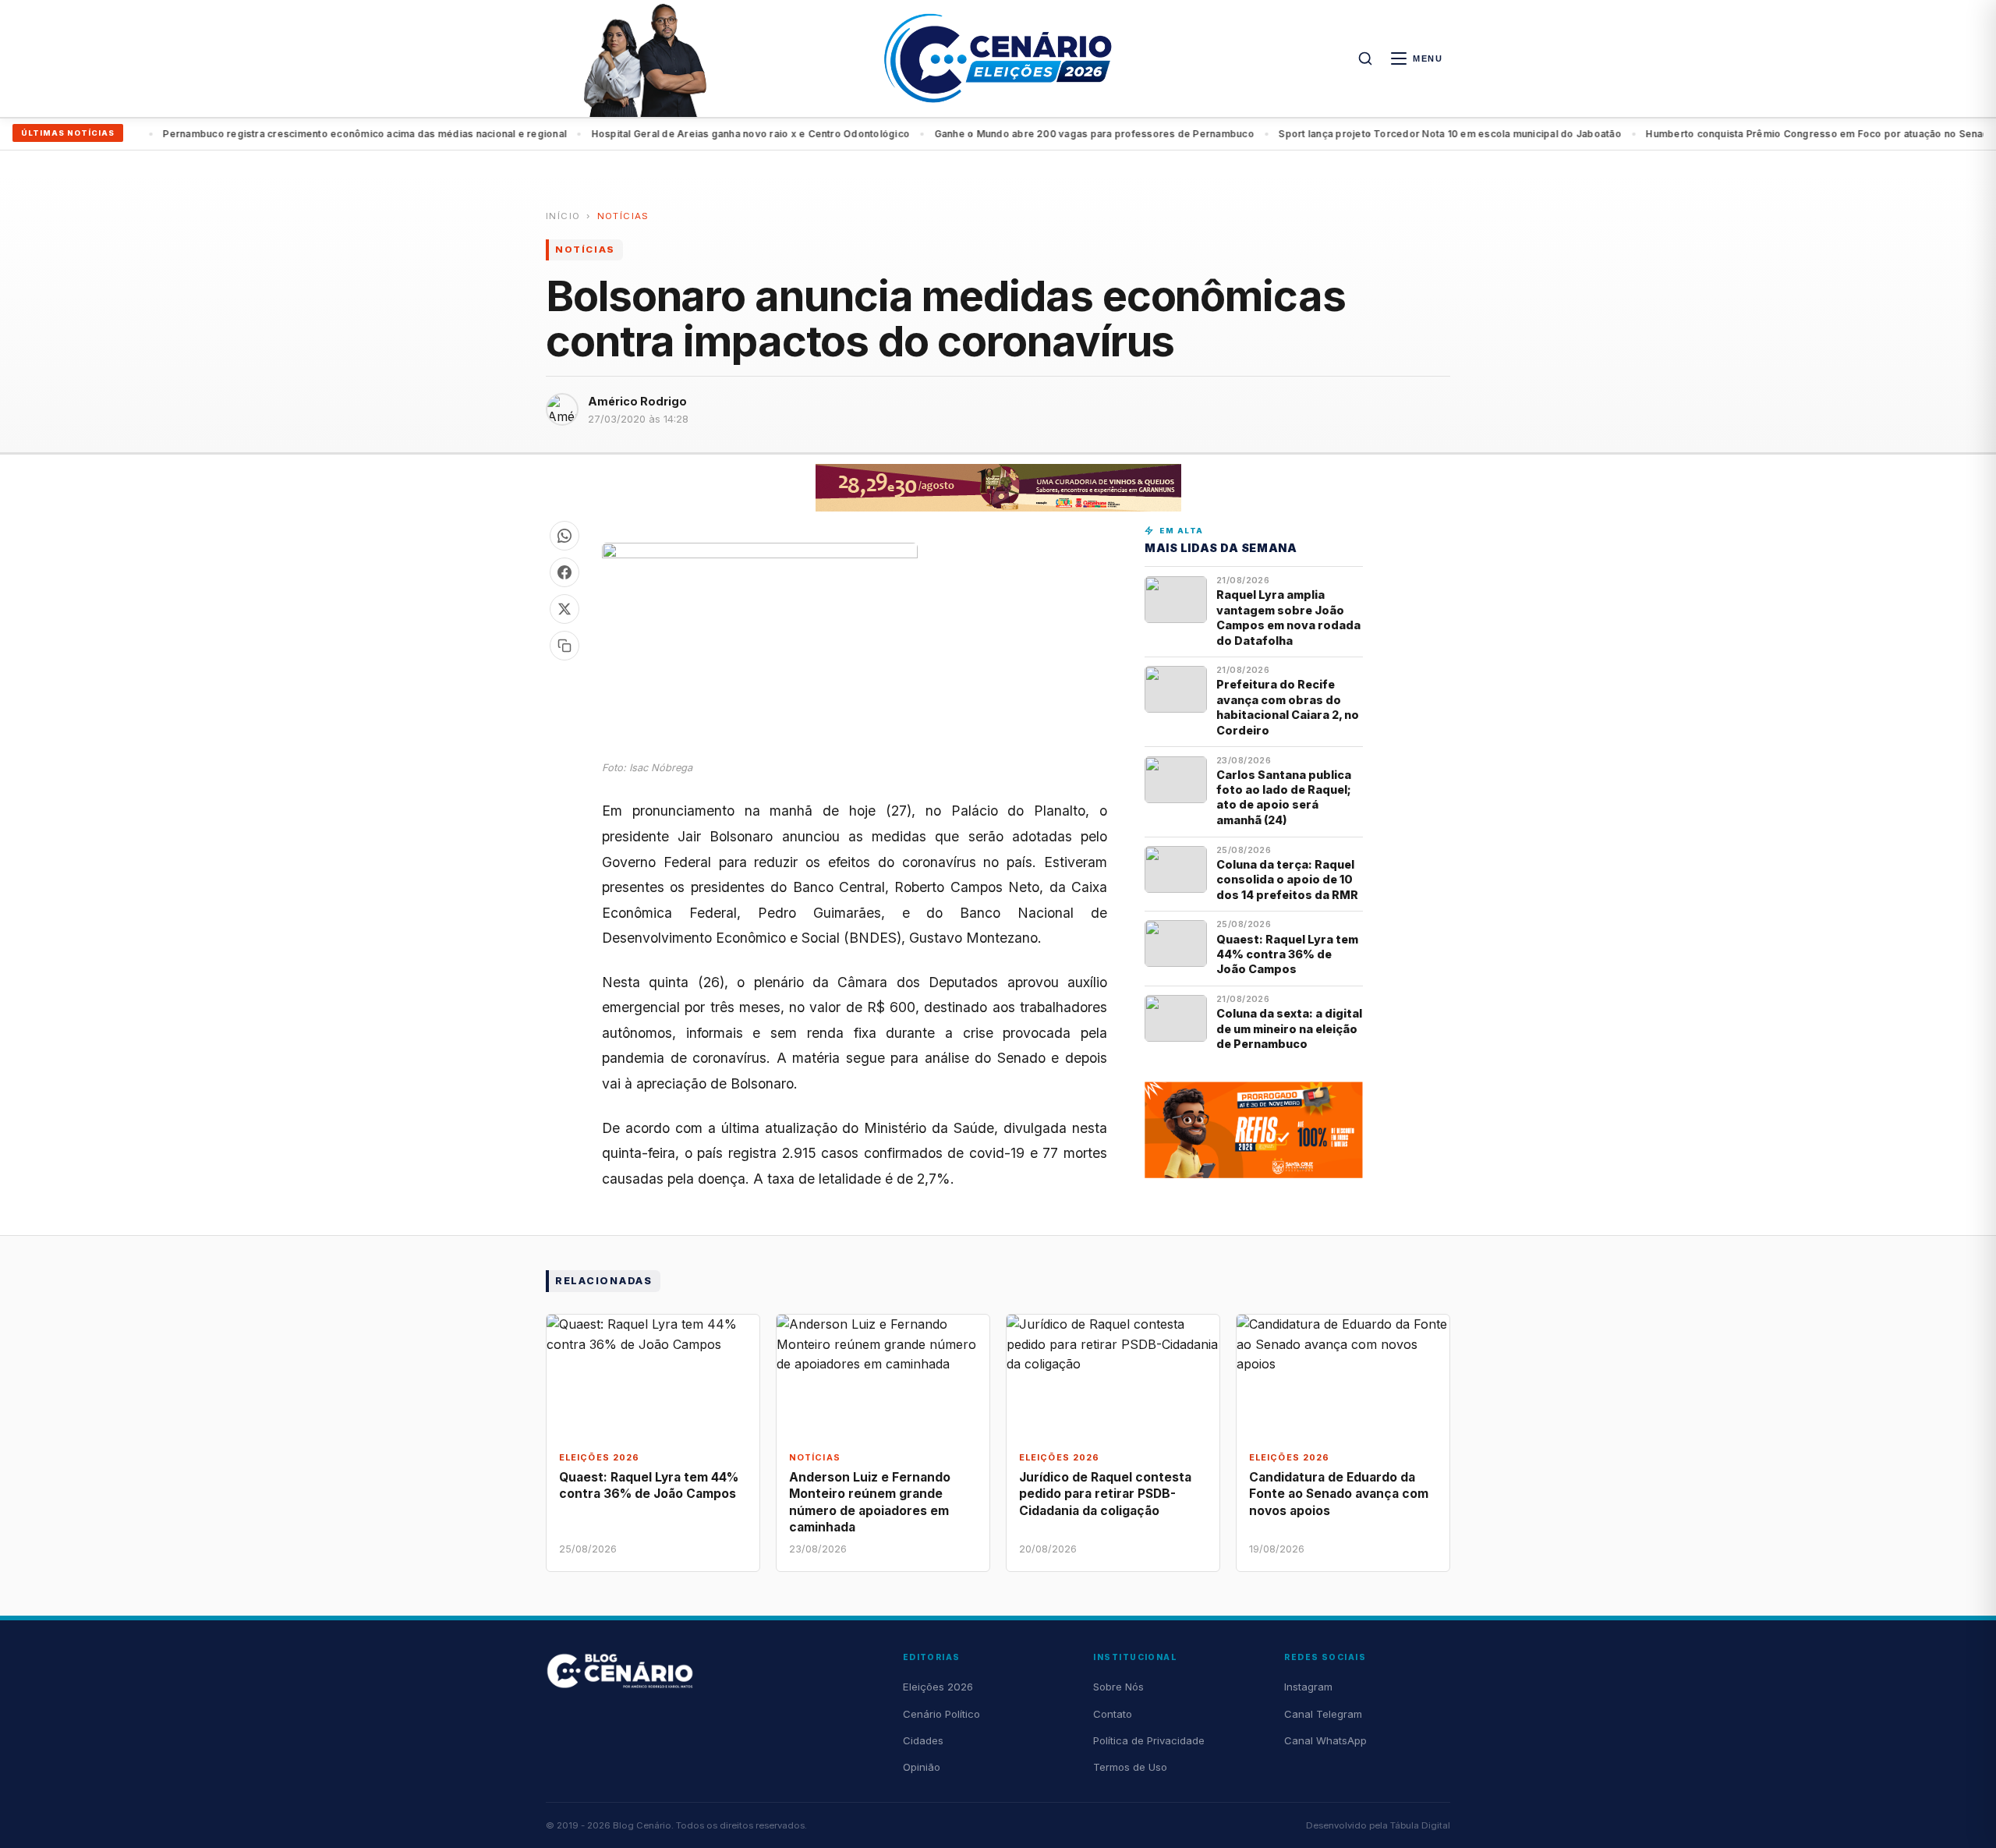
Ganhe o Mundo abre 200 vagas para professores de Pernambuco (1053, 134)
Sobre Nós (1118, 1687)
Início (563, 216)
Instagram (1308, 1687)
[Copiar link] (564, 646)
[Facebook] (564, 572)
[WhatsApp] (564, 536)
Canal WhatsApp (1325, 1740)
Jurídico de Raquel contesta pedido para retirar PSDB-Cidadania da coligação (1105, 1494)
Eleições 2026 (938, 1687)
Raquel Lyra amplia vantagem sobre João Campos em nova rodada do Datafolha (1288, 617)
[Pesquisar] (1365, 58)
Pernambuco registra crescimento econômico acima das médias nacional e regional (324, 134)
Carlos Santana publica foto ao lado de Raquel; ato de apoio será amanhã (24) (1284, 797)
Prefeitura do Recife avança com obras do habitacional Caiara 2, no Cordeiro (1288, 707)
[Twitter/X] (564, 609)
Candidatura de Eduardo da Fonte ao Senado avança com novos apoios (1339, 1494)
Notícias (623, 216)
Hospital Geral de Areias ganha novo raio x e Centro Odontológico (709, 134)
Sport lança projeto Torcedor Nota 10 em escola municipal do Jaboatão (1409, 134)
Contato (1113, 1714)
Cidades (923, 1740)
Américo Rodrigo (637, 401)
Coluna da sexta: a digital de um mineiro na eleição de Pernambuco (1289, 1028)
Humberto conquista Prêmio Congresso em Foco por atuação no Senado (1780, 134)
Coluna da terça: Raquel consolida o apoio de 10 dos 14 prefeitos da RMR (1287, 880)
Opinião (922, 1767)
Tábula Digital (1420, 1825)
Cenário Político (941, 1714)
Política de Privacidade (1149, 1740)
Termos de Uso (1130, 1767)
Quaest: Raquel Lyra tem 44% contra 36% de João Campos (1287, 954)
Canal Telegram (1323, 1714)
